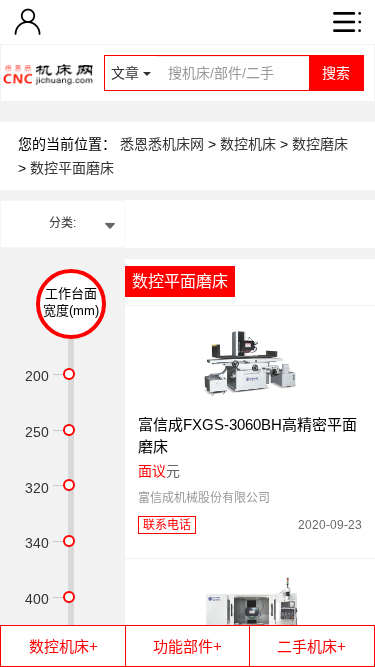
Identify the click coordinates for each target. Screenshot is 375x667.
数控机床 (250, 144)
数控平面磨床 (72, 168)
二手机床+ (311, 646)
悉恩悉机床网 (162, 144)
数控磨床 (320, 144)
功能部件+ (187, 646)
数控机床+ (63, 646)
